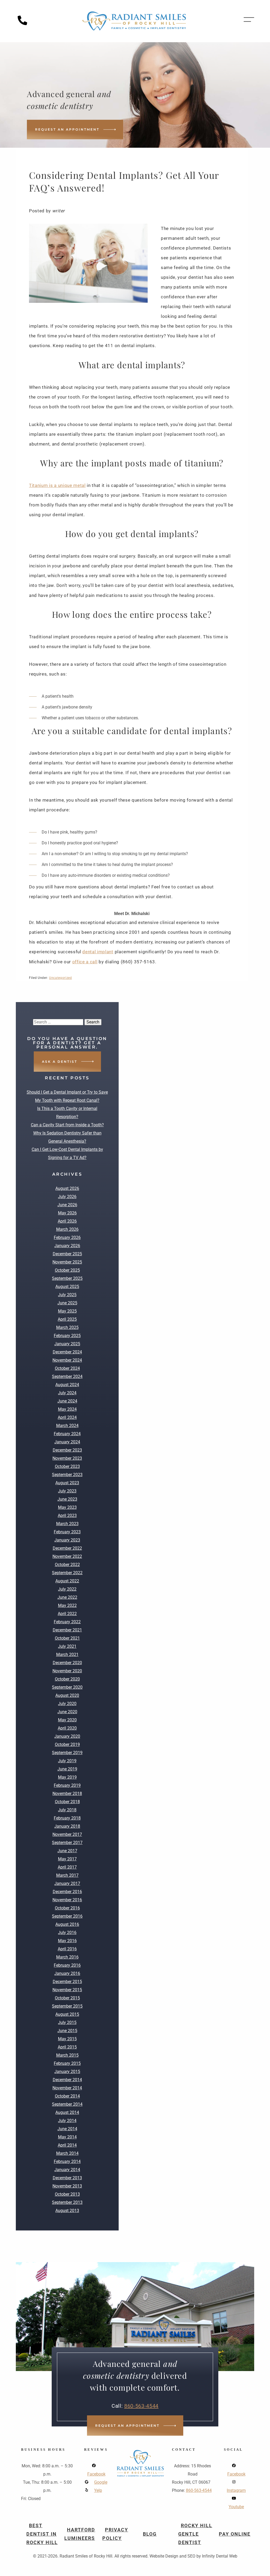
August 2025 (67, 1287)
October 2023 (67, 1466)
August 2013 (67, 2211)
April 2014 (67, 2145)
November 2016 (67, 1900)
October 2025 (67, 1270)
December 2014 (67, 2080)
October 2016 (67, 1908)
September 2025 (67, 1278)
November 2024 (67, 1360)
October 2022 (67, 1565)
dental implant (98, 952)
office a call (85, 962)
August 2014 (67, 2112)
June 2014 (67, 2129)
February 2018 (67, 1818)
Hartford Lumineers (80, 2534)
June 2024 (67, 1401)
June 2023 (67, 1499)
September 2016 (67, 1916)
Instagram (236, 2490)
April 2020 (67, 1728)
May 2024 (67, 1409)
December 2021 (67, 1630)
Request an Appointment (67, 129)
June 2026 (67, 1205)
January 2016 (67, 1973)
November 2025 (67, 1262)
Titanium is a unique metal (57, 485)
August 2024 (67, 1385)
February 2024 (67, 1434)
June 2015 (67, 2031)
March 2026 (67, 1229)
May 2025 (67, 1311)
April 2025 (67, 1319)
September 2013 (67, 2202)
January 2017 (67, 1883)
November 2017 (67, 1834)
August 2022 (67, 1581)
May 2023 (67, 1507)
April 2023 (67, 1516)
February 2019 (67, 1785)
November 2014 (67, 2088)
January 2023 (67, 1540)
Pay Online (235, 2534)
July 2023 (67, 1491)
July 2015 (67, 2022)
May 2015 (67, 2039)
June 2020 (67, 1712)
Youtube (236, 2507)
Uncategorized (61, 978)
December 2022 (67, 1548)
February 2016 (67, 1965)
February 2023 (67, 1532)
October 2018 (67, 1802)
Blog (150, 2534)
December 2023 (67, 1450)
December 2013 (67, 2178)
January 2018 (67, 1826)
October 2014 (67, 2096)
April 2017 (67, 1867)
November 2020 (67, 1671)
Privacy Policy (115, 2534)
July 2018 (67, 1810)
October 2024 (67, 1368)
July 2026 (67, 1197)
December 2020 (67, 1663)
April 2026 (67, 1221)
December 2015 (67, 1982)
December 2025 (67, 1254)
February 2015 (67, 2063)
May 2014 (67, 2137)
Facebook (96, 2474)
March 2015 (67, 2055)
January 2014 (67, 2170)
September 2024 (67, 1376)
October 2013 (67, 2194)
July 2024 (67, 1393)
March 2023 (67, 1524)
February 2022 (67, 1622)
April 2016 (67, 1949)
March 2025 (67, 1327)
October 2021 (67, 1638)
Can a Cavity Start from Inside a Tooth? (67, 1125)
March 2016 (67, 1957)
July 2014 (67, 2121)
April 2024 (67, 1417)
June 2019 (67, 1769)
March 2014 (67, 2153)
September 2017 (67, 1843)
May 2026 (67, 1213)
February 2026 (67, 1237)
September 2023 (67, 1475)
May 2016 (67, 1941)
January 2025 (67, 1344)
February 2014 (67, 2161)
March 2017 (67, 1875)
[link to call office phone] (24, 24)
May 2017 (67, 1859)
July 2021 (67, 1646)
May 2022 (67, 1605)
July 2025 (67, 1295)
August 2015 (67, 2014)
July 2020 (67, 1704)
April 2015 (67, 2047)
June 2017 (67, 1851)
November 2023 (67, 1458)
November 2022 (67, 1556)
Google (101, 2482)
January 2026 (67, 1246)
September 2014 (67, 2104)
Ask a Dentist (60, 1062)
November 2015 (67, 1990)
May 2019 (67, 1777)
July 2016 (67, 1933)
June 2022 (67, 1597)
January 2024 (67, 1442)
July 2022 (67, 1589)
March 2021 (67, 1655)
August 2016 (67, 1924)
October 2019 (67, 1744)
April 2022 (67, 1614)
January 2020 (67, 1736)
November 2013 (67, 2186)
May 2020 (67, 1720)
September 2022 (67, 1573)
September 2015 (67, 2006)
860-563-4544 (141, 2406)
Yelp (98, 2490)
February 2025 (67, 1336)
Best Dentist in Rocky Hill (42, 2534)
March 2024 (67, 1426)
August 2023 (67, 1483)
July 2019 (67, 1761)
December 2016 (67, 1892)
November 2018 (67, 1794)
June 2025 (67, 1303)
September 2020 (67, 1687)
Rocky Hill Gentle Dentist (195, 2534)
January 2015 (67, 2072)
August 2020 (67, 1695)
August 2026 (67, 1188)
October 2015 (67, 1998)
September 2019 (67, 1753)
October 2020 (67, 1679)
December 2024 (67, 1352)
